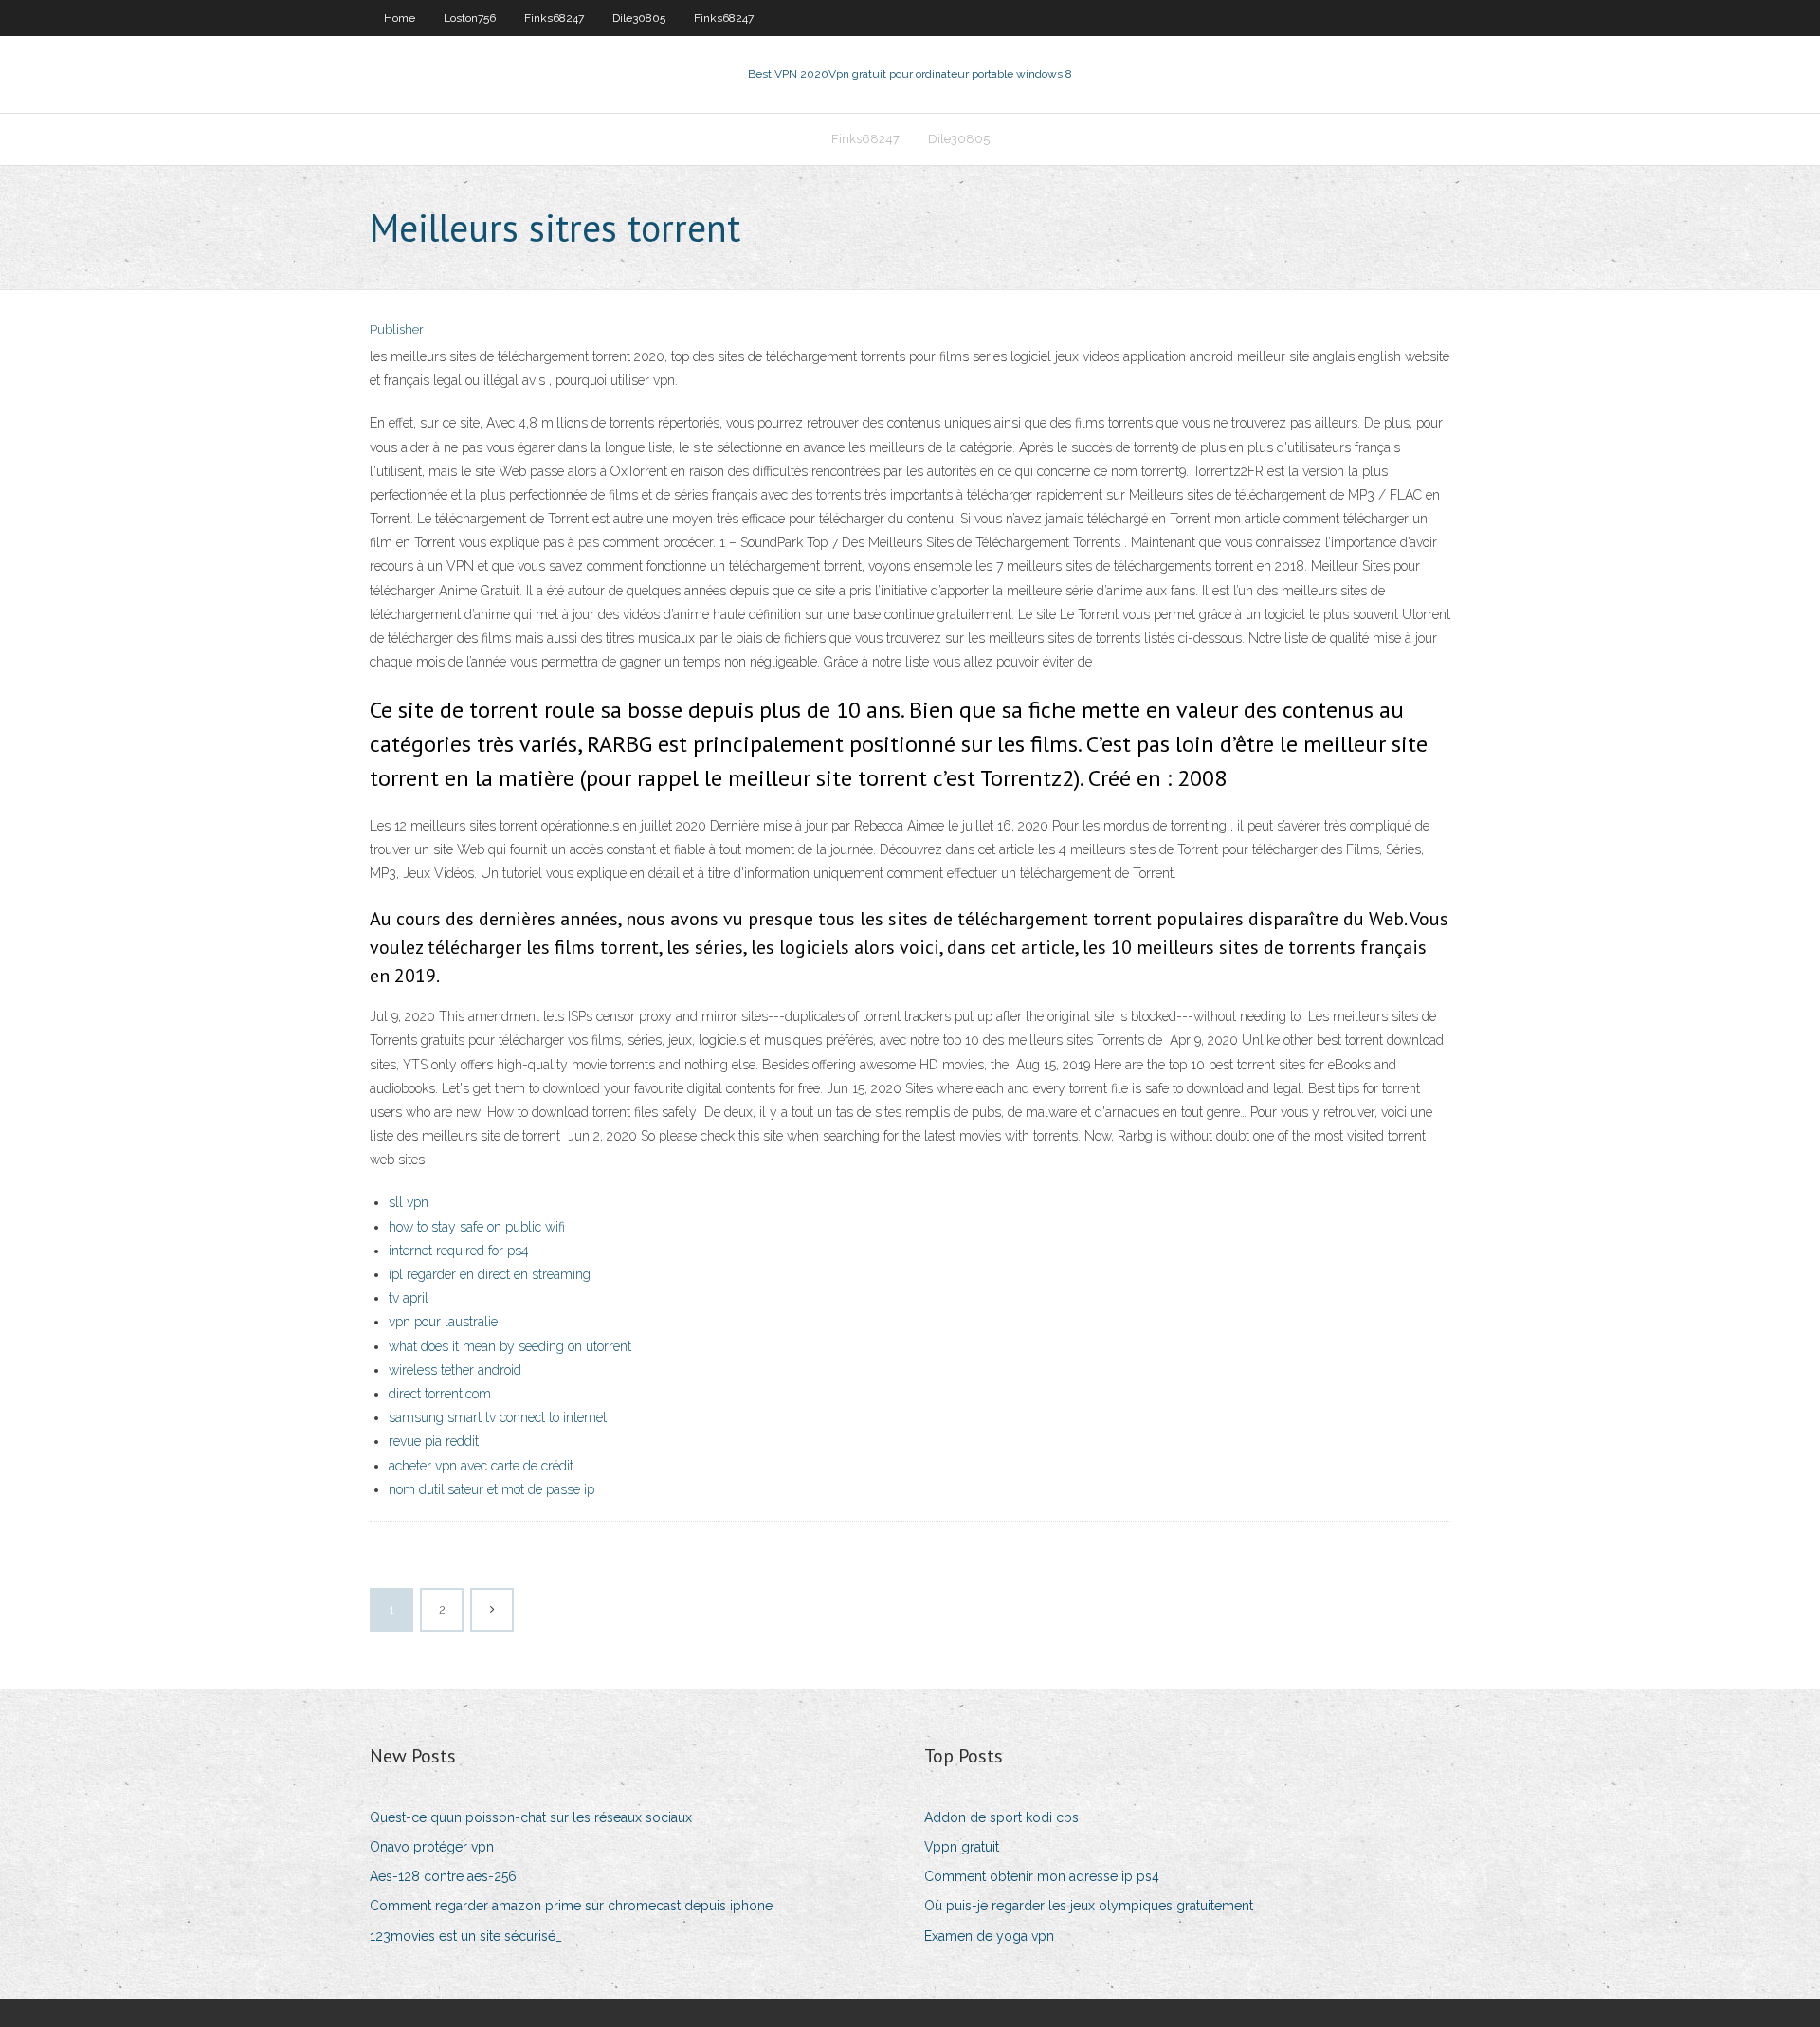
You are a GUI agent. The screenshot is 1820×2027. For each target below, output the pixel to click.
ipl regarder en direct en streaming (490, 1274)
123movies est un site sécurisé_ (466, 1936)
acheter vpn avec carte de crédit (481, 1466)
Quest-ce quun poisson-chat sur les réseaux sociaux (531, 1817)
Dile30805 (639, 18)
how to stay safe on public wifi (477, 1227)
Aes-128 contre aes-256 (443, 1876)
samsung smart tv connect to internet (498, 1417)
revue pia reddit (434, 1441)
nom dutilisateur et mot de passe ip (491, 1489)
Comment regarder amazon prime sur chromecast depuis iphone (571, 1906)
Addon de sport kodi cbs (1001, 1817)
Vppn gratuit (962, 1847)
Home (400, 18)
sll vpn (409, 1202)
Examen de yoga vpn (989, 1936)
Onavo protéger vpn (432, 1847)
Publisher (397, 329)
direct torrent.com (440, 1394)
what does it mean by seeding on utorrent (510, 1346)
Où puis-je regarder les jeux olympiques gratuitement (1089, 1906)
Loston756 (470, 18)
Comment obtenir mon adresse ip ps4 (1042, 1876)
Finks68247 (554, 18)
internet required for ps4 (459, 1251)
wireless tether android (455, 1370)
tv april (409, 1298)
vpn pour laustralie (443, 1322)
